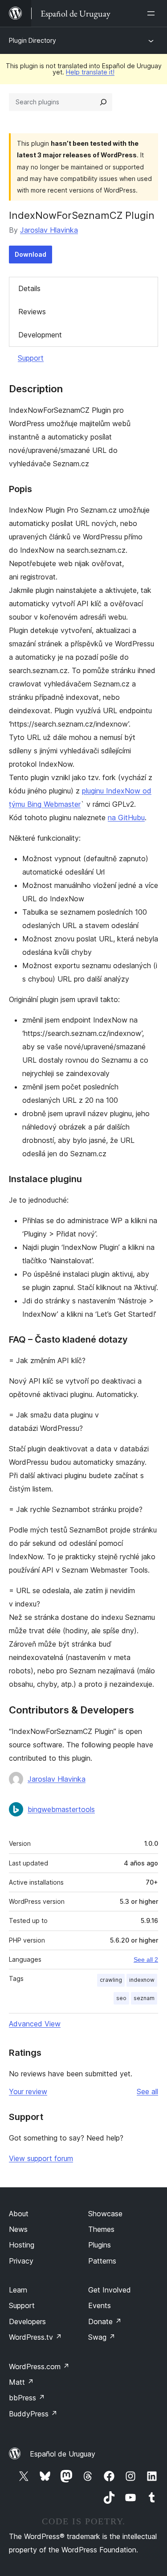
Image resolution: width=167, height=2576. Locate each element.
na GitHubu (126, 818)
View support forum (41, 2158)
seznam (144, 1998)
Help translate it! (90, 72)
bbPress (27, 2398)
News (18, 2229)
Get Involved (110, 2290)
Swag (102, 2337)
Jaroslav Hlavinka (49, 230)
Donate (105, 2321)
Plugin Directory (33, 40)
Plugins (100, 2245)
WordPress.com (39, 2366)
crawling (111, 1980)
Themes (101, 2229)
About (19, 2214)
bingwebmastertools (61, 1809)
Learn (18, 2290)
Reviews (32, 312)
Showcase (105, 2214)
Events (100, 2305)
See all (147, 2091)
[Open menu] (153, 13)
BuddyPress (33, 2414)
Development (40, 335)
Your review (28, 2091)
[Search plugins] (103, 102)
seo (121, 1998)
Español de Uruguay (63, 2454)
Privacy (21, 2261)
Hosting (22, 2245)
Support (31, 358)
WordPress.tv (35, 2337)
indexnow (142, 1980)
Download (31, 254)
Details (29, 288)
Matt (21, 2382)
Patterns (102, 2261)
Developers (27, 2321)
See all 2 (146, 1960)
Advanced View (35, 2024)
